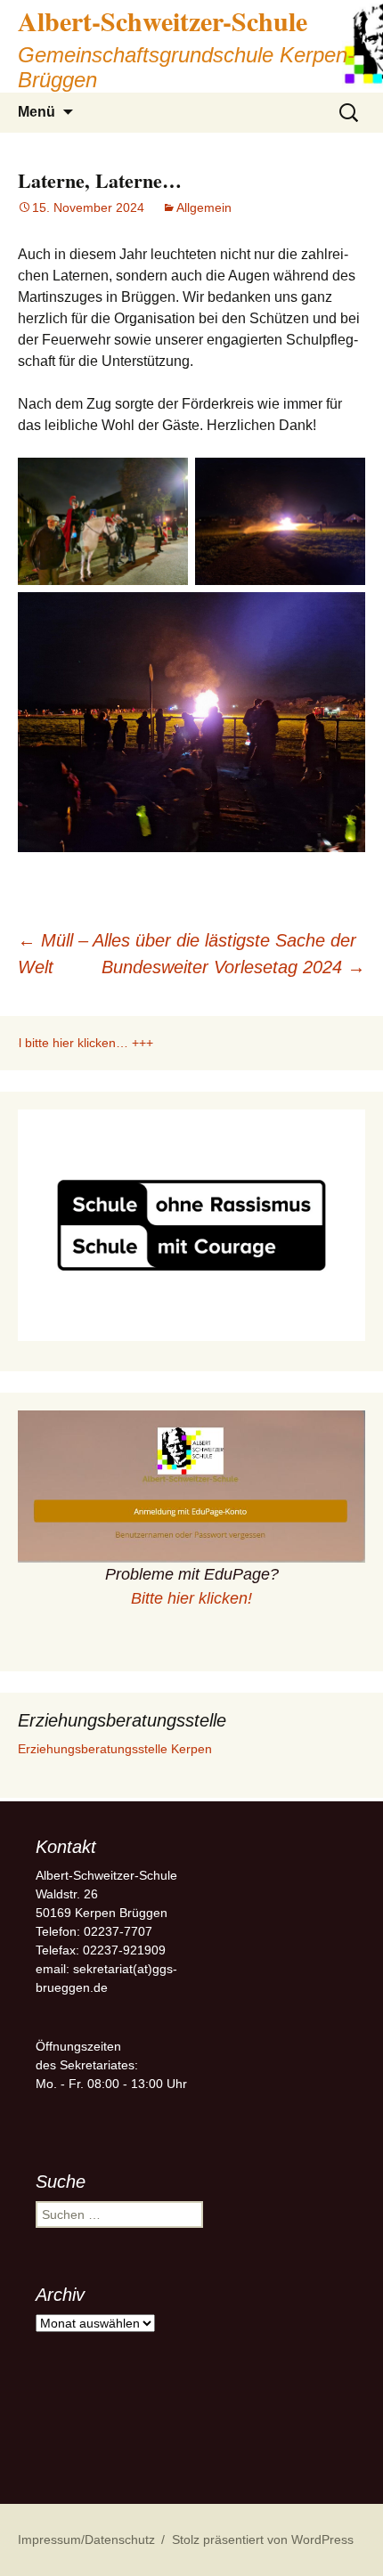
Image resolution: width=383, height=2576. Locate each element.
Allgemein (204, 207)
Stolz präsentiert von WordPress (263, 2539)
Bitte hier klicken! (191, 1598)
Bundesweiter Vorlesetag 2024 (233, 967)
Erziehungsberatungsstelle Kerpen (115, 1749)
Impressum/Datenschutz (86, 2539)
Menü (37, 112)
